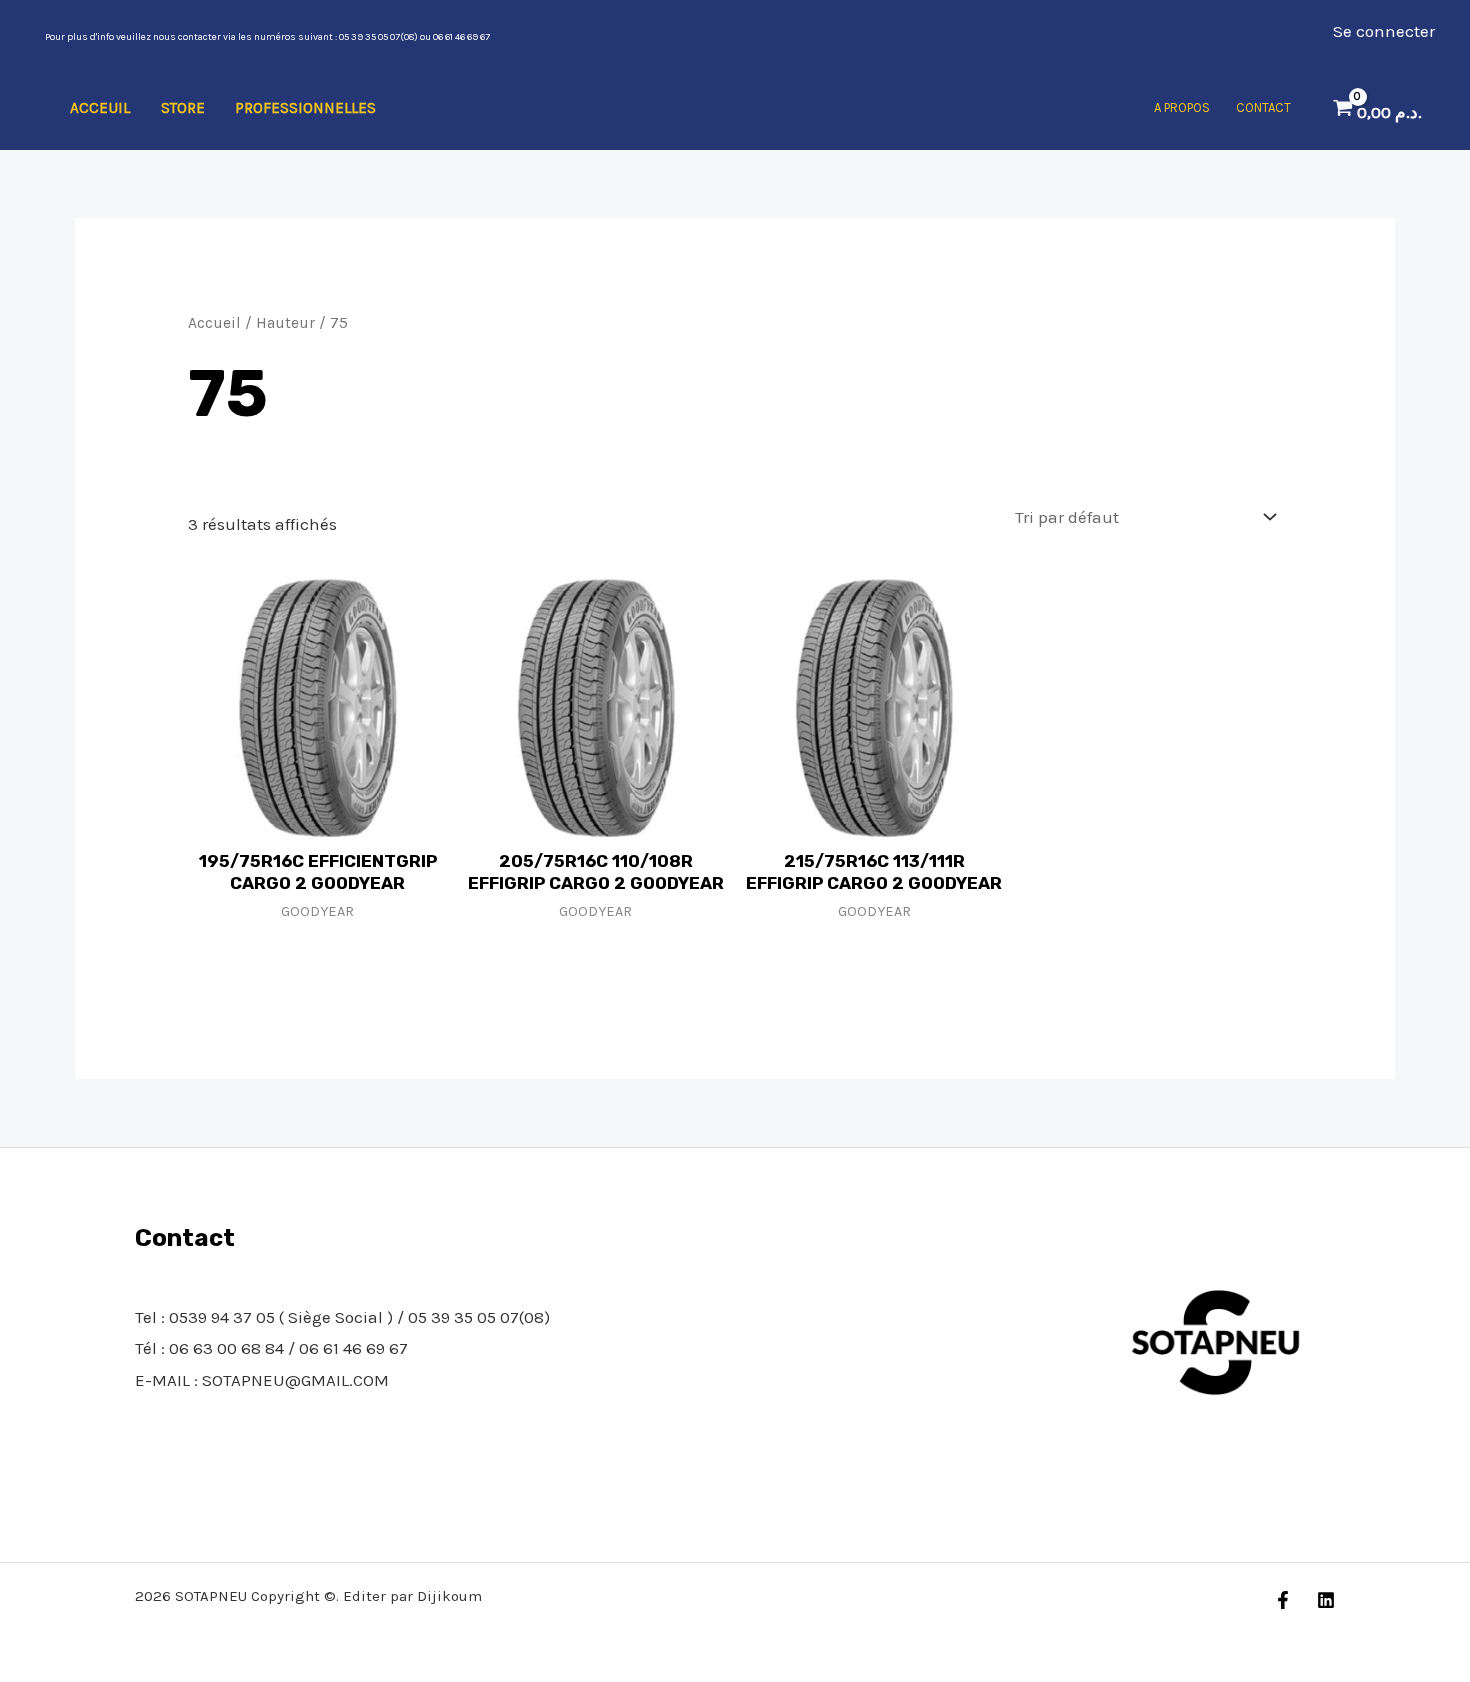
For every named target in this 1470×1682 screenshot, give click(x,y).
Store (183, 108)
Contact (1263, 107)
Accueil (214, 323)
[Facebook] (1283, 1600)
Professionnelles (305, 108)
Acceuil (100, 108)
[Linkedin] (1326, 1600)
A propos (1182, 107)
